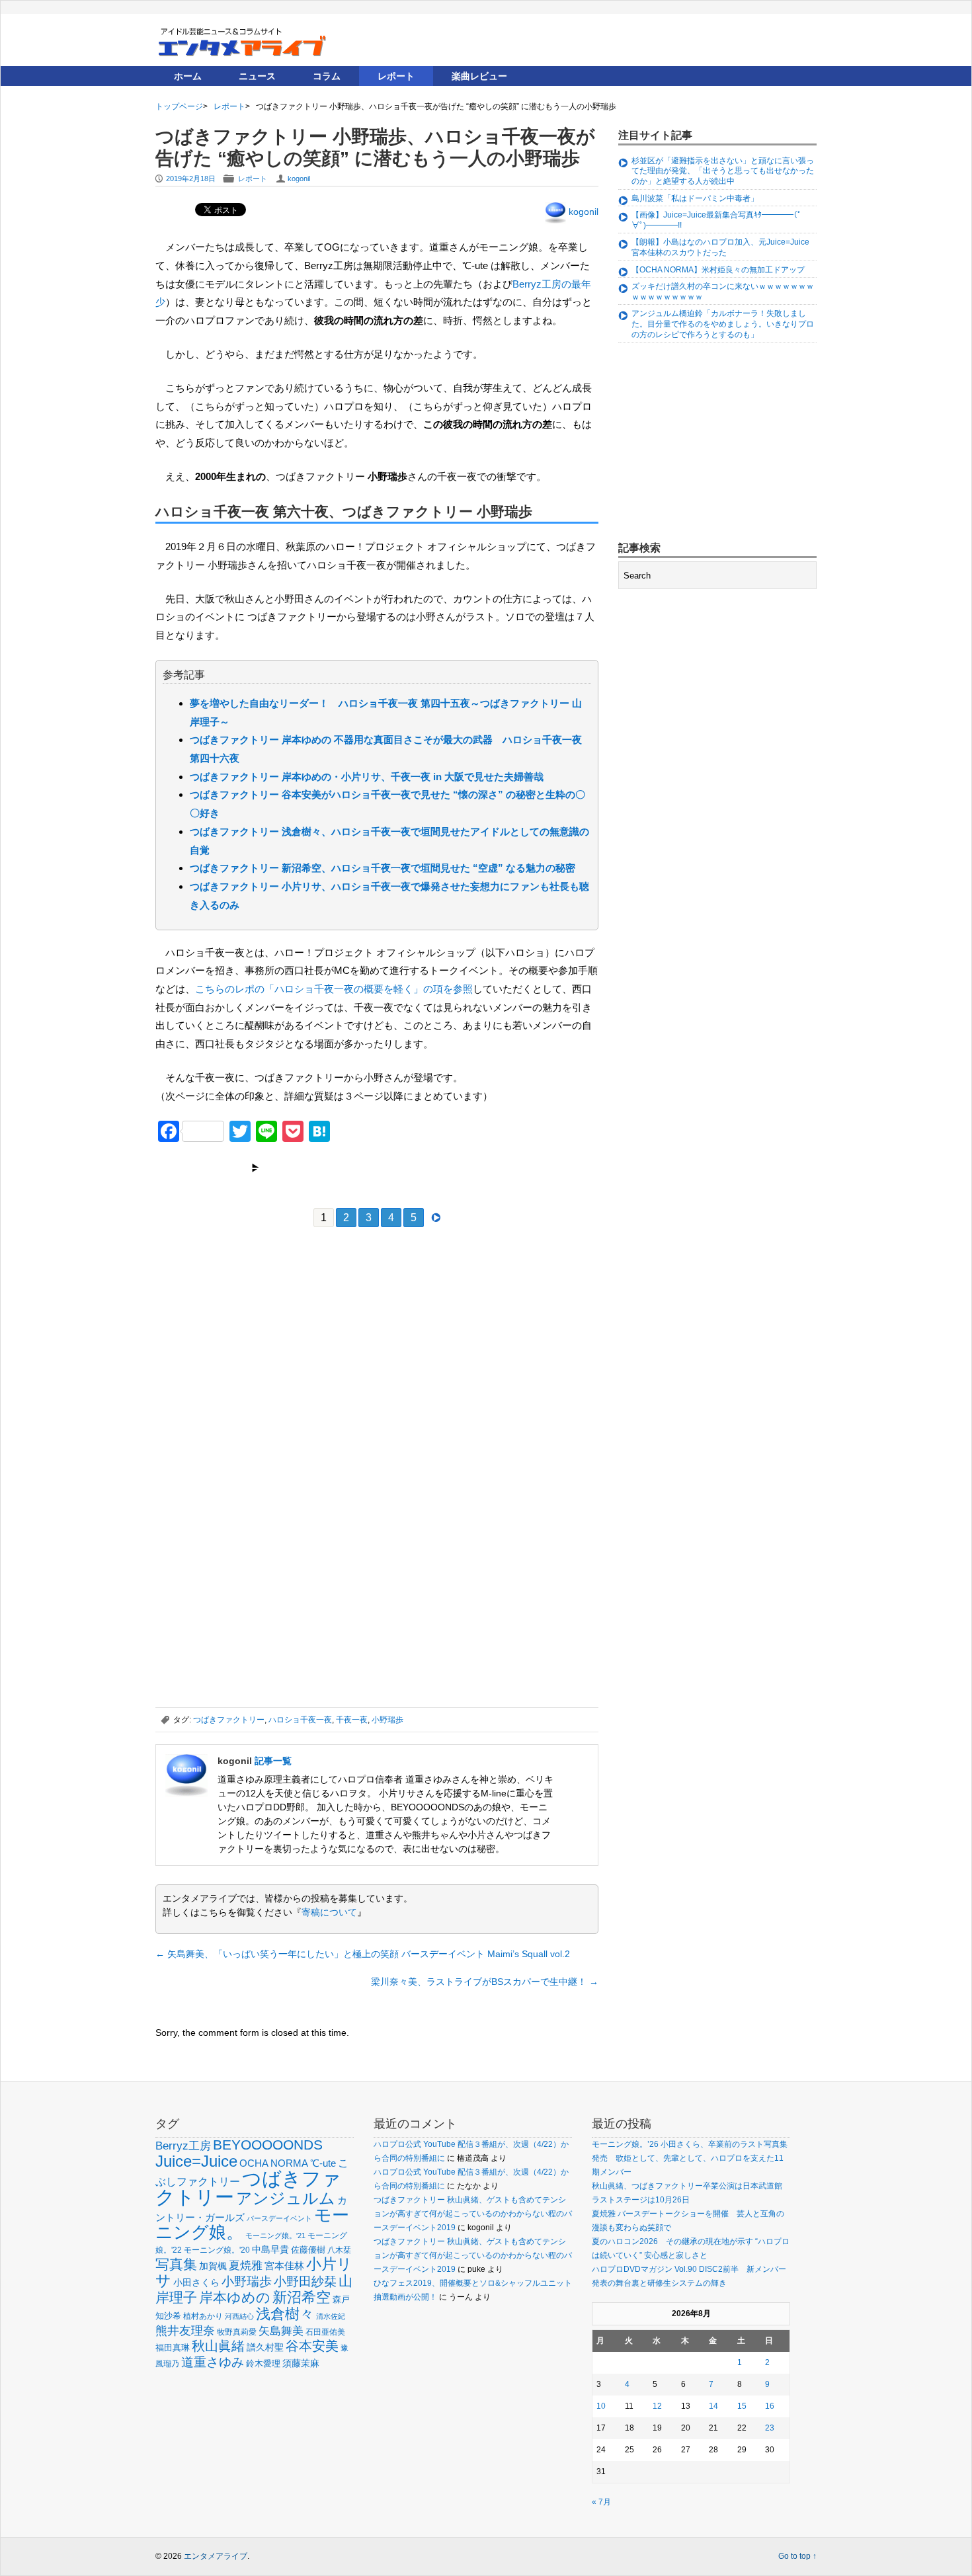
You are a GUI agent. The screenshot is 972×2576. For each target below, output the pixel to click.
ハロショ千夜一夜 (300, 1720)
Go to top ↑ (797, 2556)
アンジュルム (286, 2198)
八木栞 (339, 2250)
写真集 (176, 2264)
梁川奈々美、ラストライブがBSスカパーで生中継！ (485, 1982)
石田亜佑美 (325, 2332)
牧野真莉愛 (237, 2332)
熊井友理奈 (185, 2330)
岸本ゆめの (235, 2297)
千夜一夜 (352, 1720)
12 (657, 2406)
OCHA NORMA (274, 2163)
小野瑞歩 (387, 1720)
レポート (396, 76)
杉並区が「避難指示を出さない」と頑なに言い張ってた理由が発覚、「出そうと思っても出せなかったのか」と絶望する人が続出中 (723, 171)
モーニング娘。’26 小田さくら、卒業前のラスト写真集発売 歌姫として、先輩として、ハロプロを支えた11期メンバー (690, 2158)
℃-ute (323, 2163)
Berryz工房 (183, 2146)
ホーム (188, 76)
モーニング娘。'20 (217, 2250)
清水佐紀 (331, 2316)
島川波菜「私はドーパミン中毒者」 (695, 198)
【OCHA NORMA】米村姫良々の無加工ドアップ (718, 270)
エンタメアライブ (216, 2556)
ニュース (257, 76)
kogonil (299, 179)
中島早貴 (270, 2249)
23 (770, 2428)
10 (601, 2406)
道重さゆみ (213, 2362)
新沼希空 (302, 2298)
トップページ (179, 106)
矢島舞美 (281, 2331)
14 (713, 2406)
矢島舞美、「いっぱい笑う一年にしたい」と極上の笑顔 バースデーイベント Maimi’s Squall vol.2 (363, 1954)
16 (770, 2406)
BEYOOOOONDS (268, 2145)
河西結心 (239, 2316)
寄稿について (329, 1912)
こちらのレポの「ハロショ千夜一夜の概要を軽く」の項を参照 (334, 989)
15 (742, 2406)
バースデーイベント (279, 2218)
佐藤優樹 (308, 2250)
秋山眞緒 (218, 2346)
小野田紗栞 (305, 2281)
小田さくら (196, 2282)
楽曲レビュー (479, 76)
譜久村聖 (265, 2347)
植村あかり (203, 2316)
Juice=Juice (196, 2161)
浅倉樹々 (285, 2314)
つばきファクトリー (229, 1720)
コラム (327, 76)
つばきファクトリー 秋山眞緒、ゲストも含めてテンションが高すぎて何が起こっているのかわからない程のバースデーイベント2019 (473, 2214)
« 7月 (601, 2502)
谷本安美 (312, 2346)
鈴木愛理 (263, 2363)
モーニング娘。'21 (275, 2235)
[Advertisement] (255, 1335)
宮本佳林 (284, 2266)
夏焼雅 (246, 2265)
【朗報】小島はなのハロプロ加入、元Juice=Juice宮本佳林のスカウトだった (720, 247)
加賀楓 (213, 2266)
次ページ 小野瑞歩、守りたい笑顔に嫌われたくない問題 (378, 1168)
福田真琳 (173, 2348)
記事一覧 (273, 1761)
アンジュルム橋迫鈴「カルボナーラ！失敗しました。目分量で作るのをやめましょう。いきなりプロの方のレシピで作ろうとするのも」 (723, 324)
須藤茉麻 (301, 2363)
